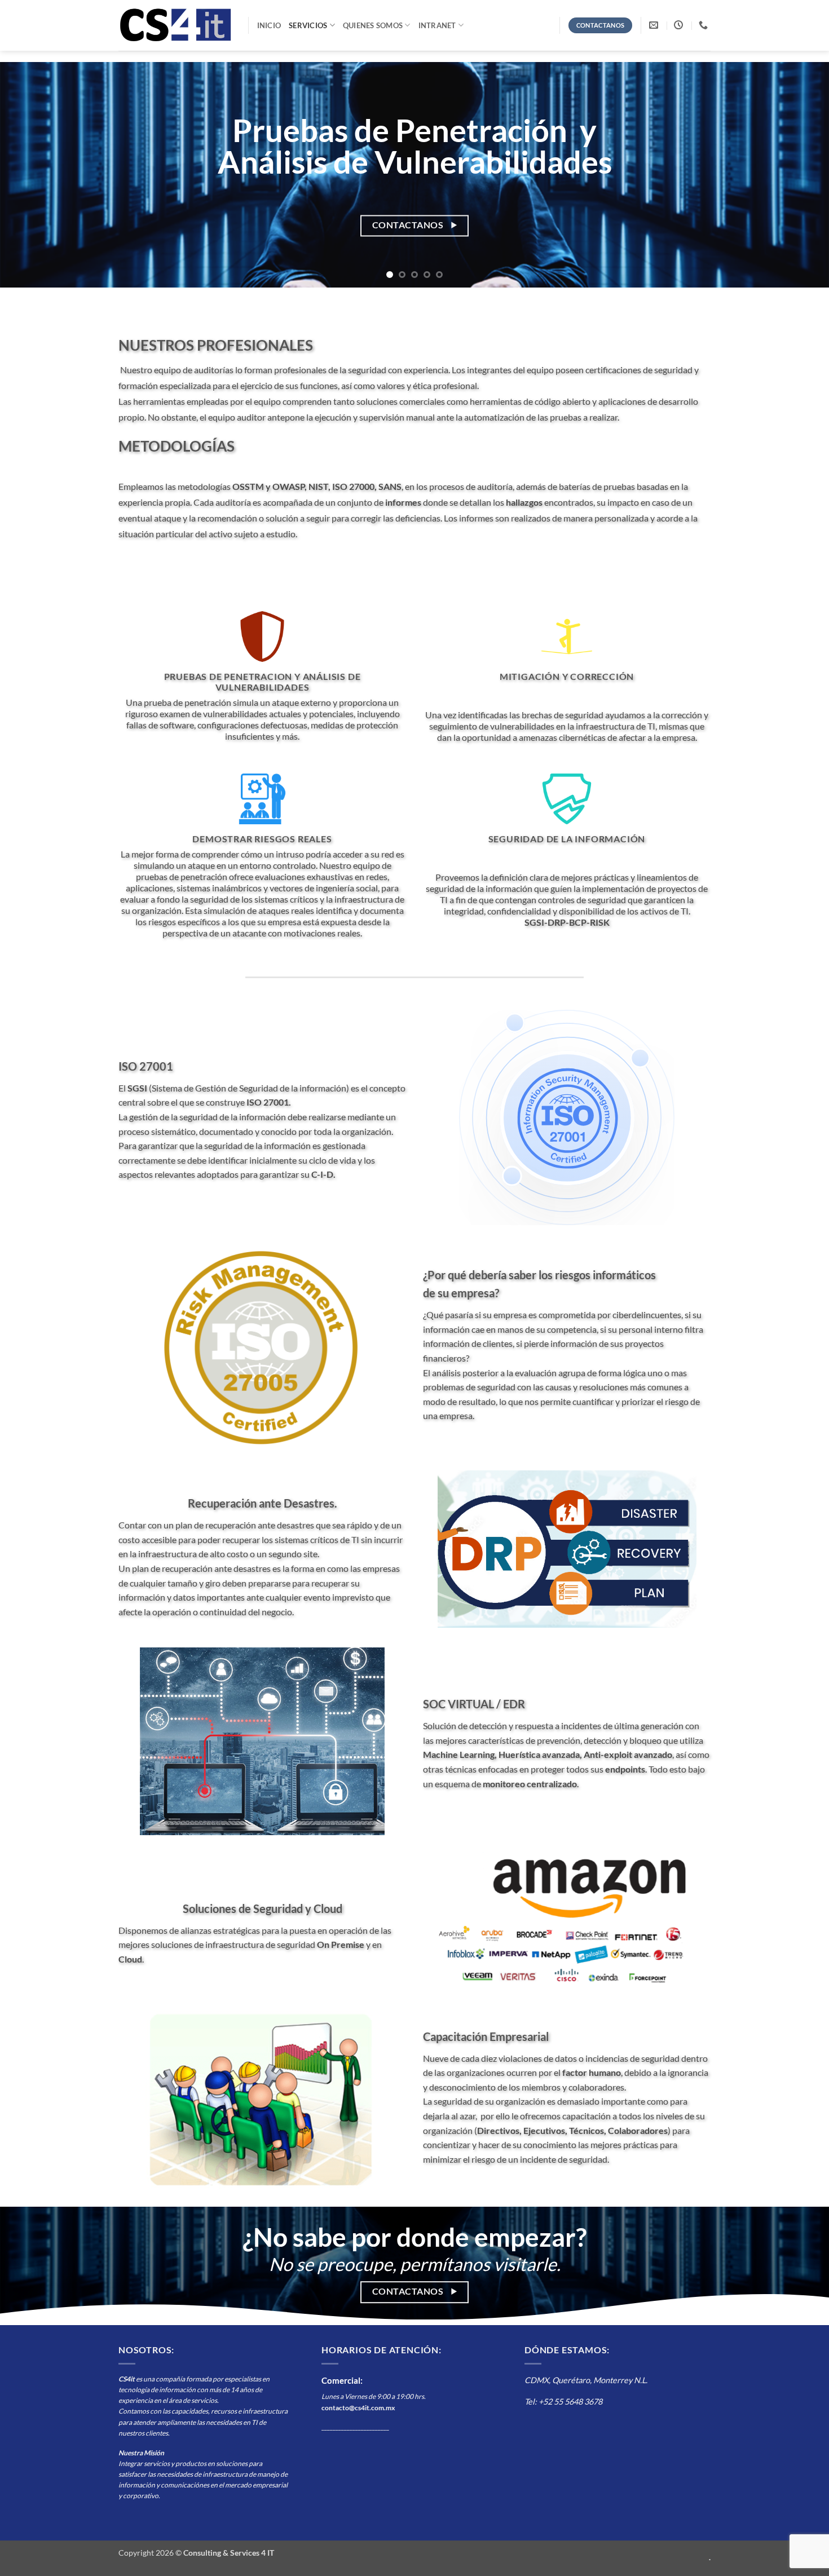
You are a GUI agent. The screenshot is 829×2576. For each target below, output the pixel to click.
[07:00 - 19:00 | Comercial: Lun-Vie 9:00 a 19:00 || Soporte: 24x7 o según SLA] (680, 25)
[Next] (798, 175)
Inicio (269, 25)
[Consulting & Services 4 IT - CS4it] (175, 25)
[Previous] (31, 175)
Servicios (308, 25)
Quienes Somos (373, 25)
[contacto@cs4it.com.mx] (655, 25)
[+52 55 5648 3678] (705, 25)
